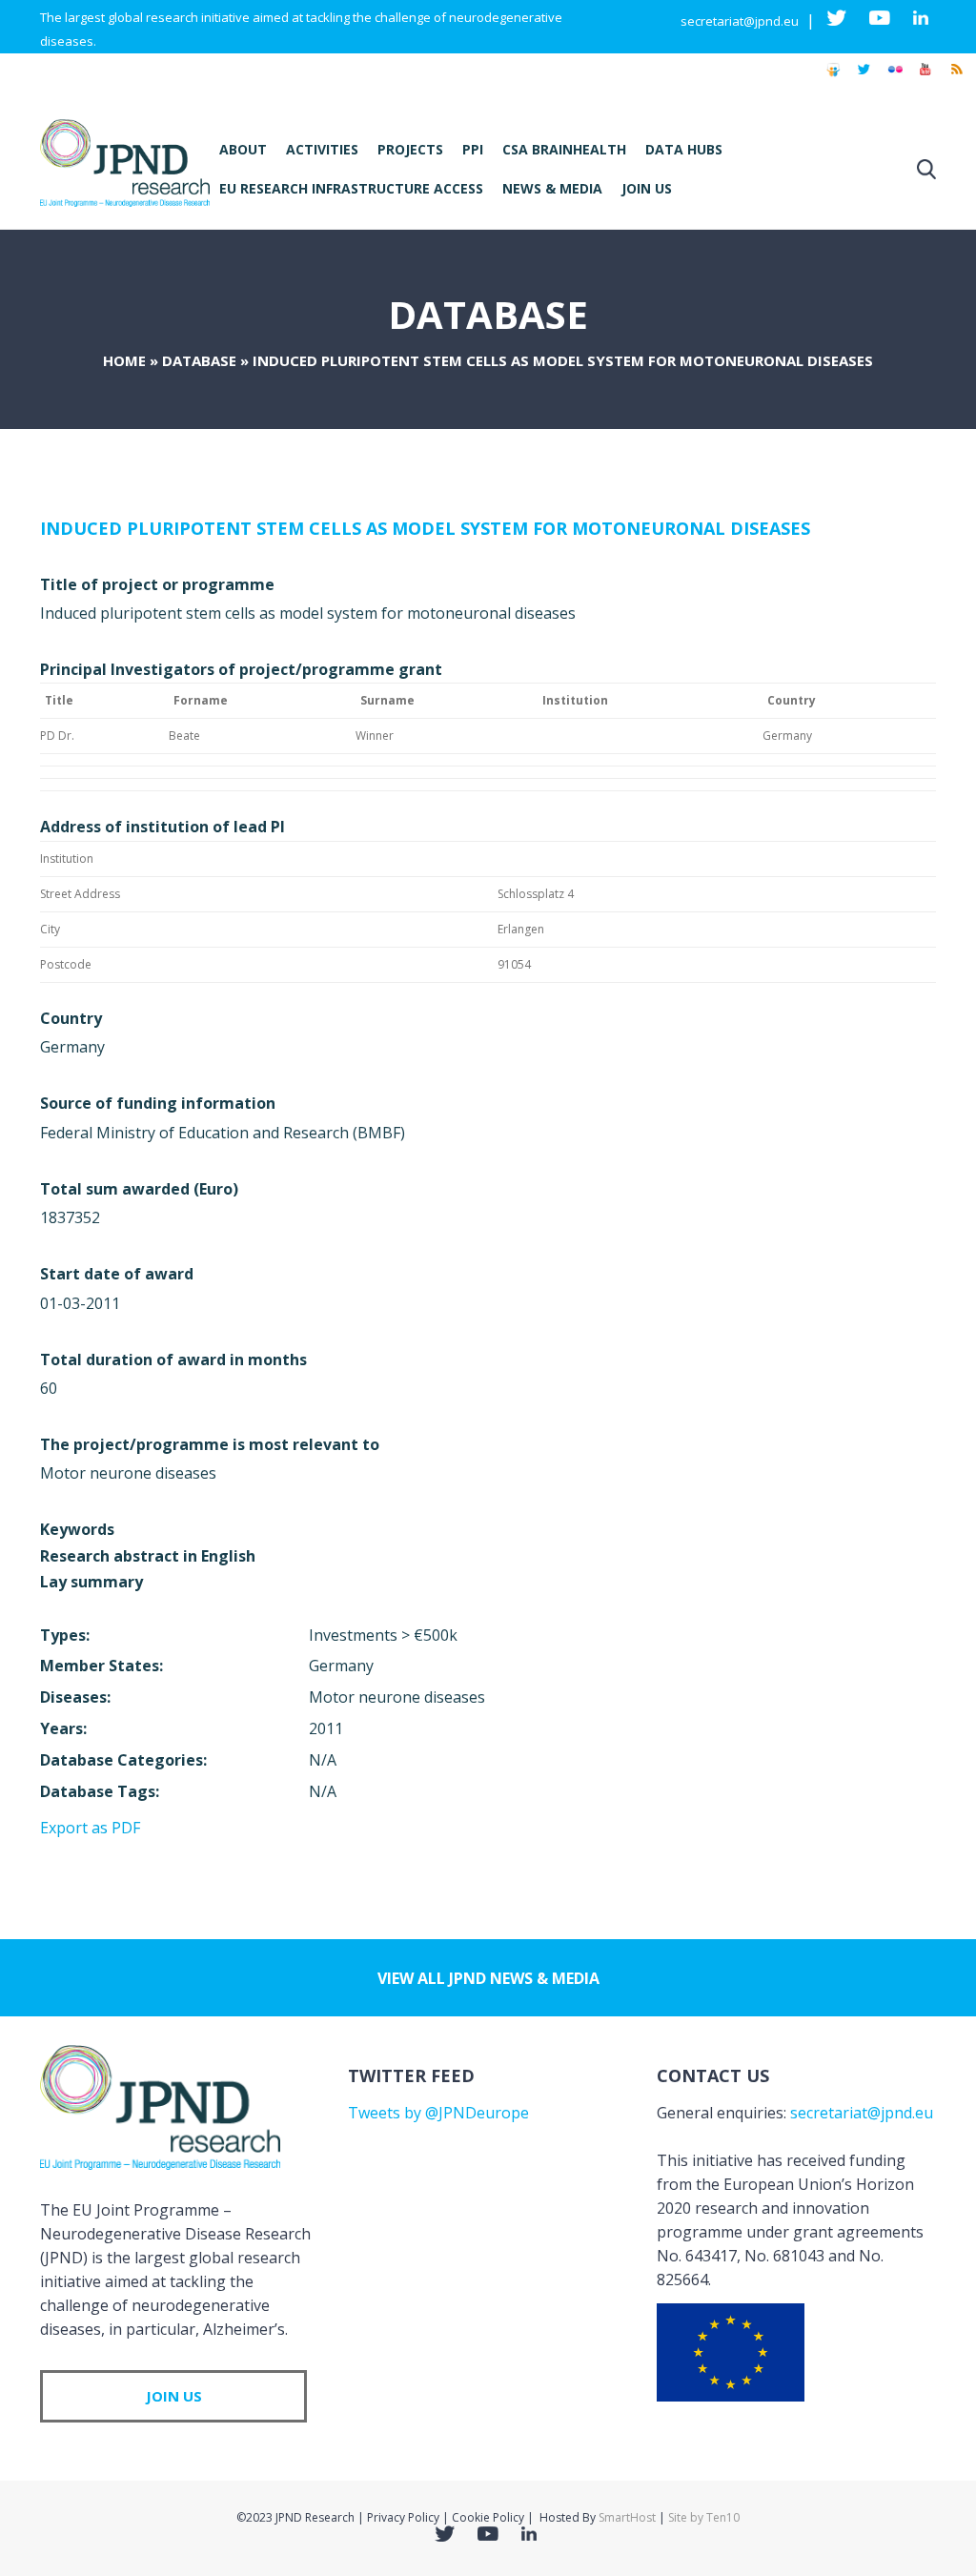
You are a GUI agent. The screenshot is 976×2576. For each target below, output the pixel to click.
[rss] (956, 78)
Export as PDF (90, 1828)
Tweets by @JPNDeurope (438, 2113)
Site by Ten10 (704, 2517)
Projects (410, 149)
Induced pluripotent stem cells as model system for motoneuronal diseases (425, 528)
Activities (322, 149)
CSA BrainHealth (564, 149)
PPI (473, 149)
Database (199, 360)
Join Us (647, 188)
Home (124, 360)
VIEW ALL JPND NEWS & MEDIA (488, 1978)
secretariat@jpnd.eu (740, 21)
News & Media (552, 188)
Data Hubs (684, 149)
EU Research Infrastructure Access (351, 188)
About (243, 149)
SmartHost (627, 2517)
